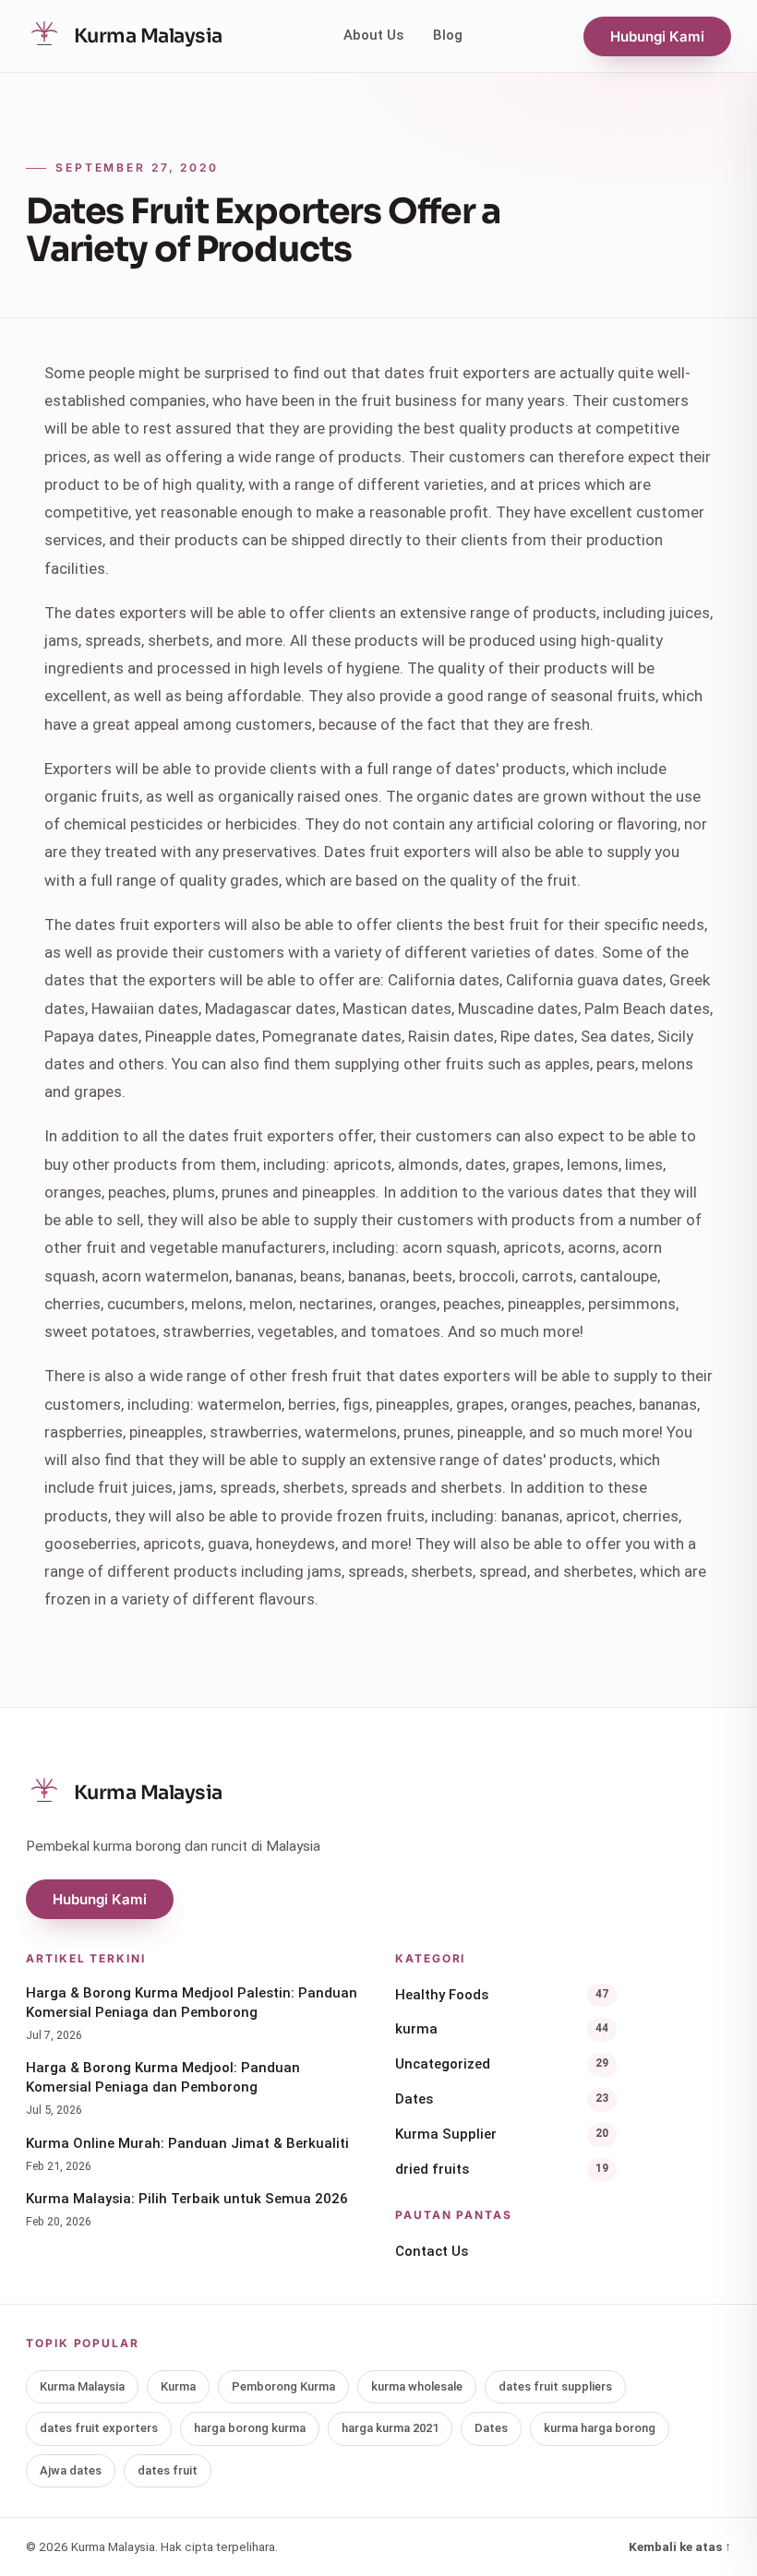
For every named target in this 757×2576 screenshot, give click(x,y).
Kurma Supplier (502, 2134)
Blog (448, 35)
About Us (373, 35)
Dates (502, 2099)
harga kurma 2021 (390, 2428)
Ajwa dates (71, 2470)
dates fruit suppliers (555, 2386)
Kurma (178, 2386)
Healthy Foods (502, 1995)
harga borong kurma (250, 2428)
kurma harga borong (600, 2428)
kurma (502, 2029)
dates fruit (168, 2470)
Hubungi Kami (657, 36)
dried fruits (502, 2169)
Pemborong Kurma (283, 2386)
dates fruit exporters (99, 2428)
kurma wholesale (417, 2386)
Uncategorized (502, 2064)
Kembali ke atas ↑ (680, 2546)
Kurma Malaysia (82, 2386)
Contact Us (432, 2251)
